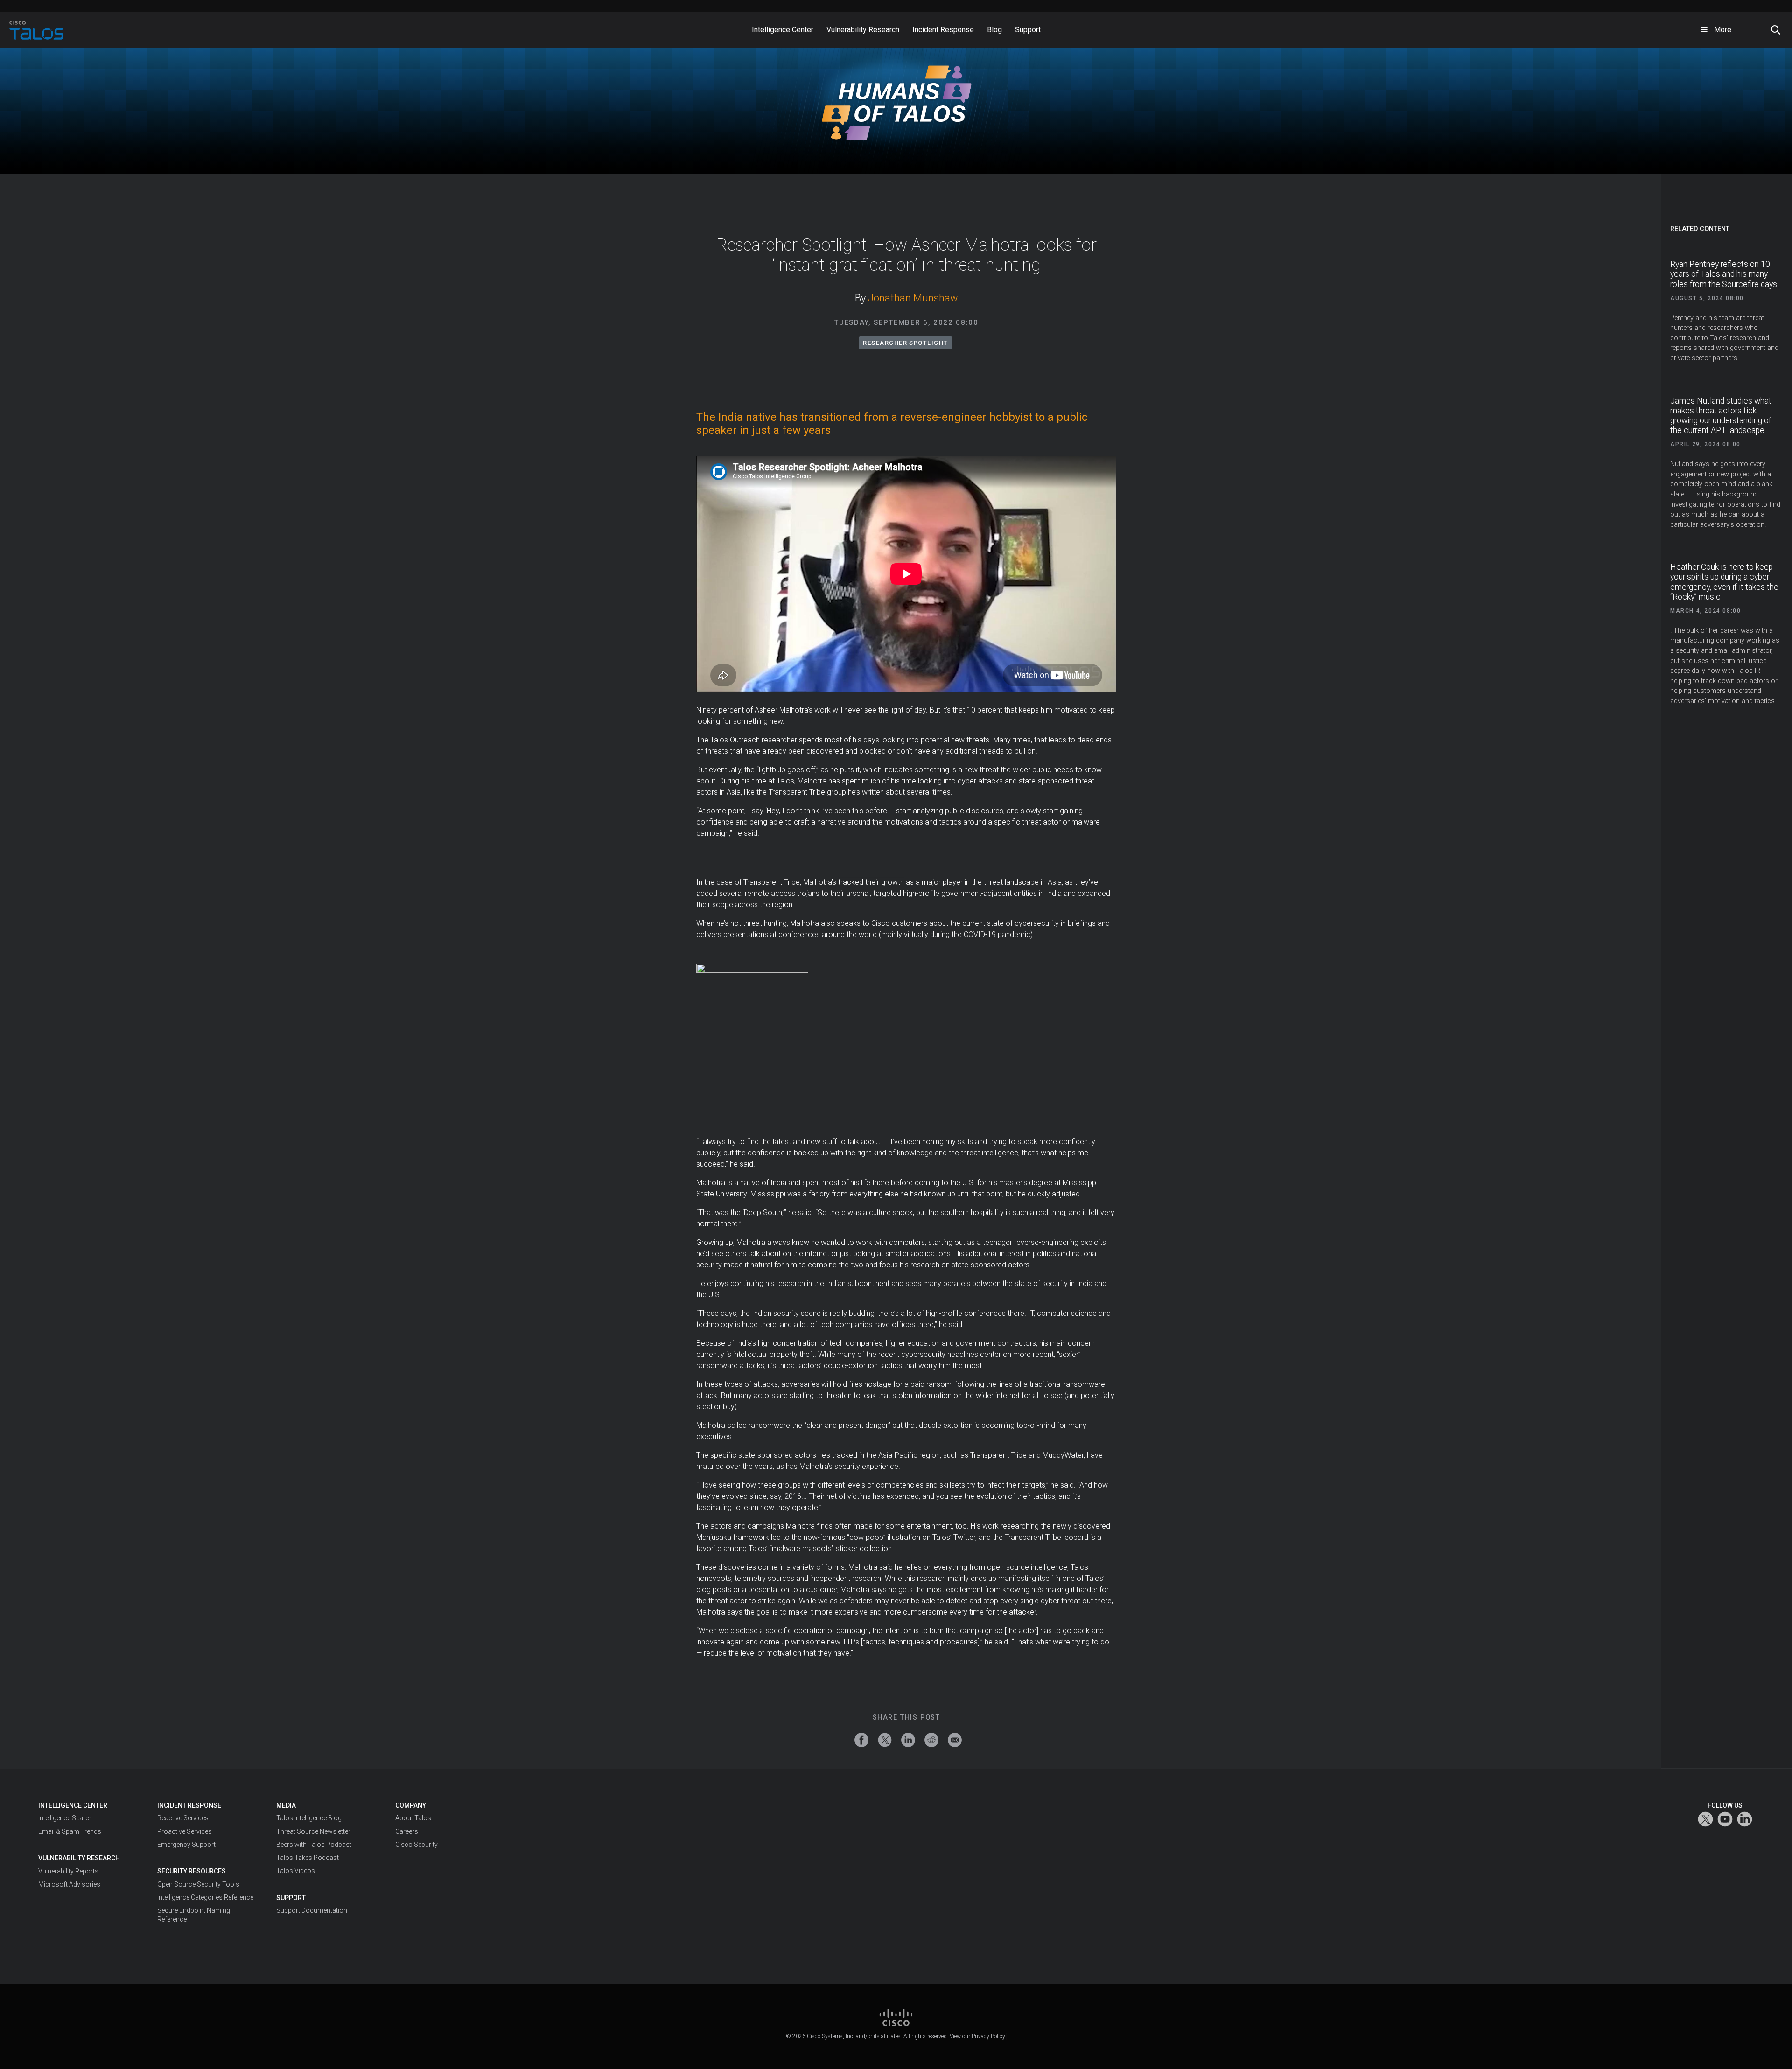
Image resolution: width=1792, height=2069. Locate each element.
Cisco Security (416, 1845)
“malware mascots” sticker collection (831, 1548)
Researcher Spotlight (905, 343)
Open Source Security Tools (198, 1884)
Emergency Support (186, 1845)
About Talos (413, 1818)
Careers (407, 1831)
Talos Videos (296, 1871)
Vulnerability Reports (68, 1871)
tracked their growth (871, 882)
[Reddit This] (931, 1740)
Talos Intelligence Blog (309, 1818)
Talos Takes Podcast (308, 1858)
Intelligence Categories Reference (205, 1897)
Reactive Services (183, 1818)
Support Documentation (312, 1910)
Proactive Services (185, 1831)
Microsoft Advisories (69, 1884)
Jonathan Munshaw (913, 298)
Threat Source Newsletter (313, 1831)
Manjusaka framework (733, 1537)
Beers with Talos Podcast (314, 1845)
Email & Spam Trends (70, 1831)
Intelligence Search (66, 1818)
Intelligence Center (73, 1805)
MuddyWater (1063, 1455)
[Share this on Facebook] (861, 1740)
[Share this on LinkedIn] (908, 1740)
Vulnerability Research (79, 1858)
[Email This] (955, 1740)
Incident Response (189, 1805)
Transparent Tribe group (807, 792)
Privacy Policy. (989, 2036)
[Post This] (885, 1740)
